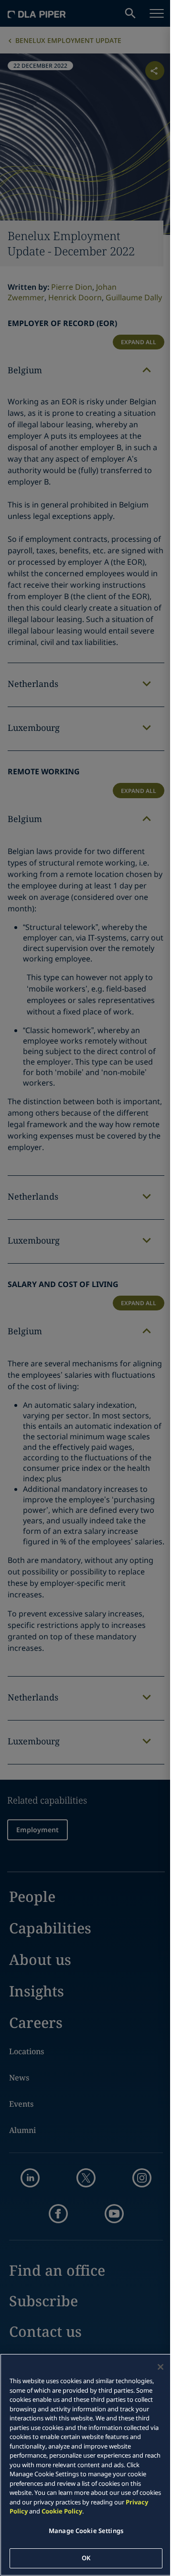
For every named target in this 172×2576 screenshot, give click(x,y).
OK (86, 2558)
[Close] (161, 2367)
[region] (86, 2465)
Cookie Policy (62, 2511)
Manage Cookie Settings (86, 2531)
